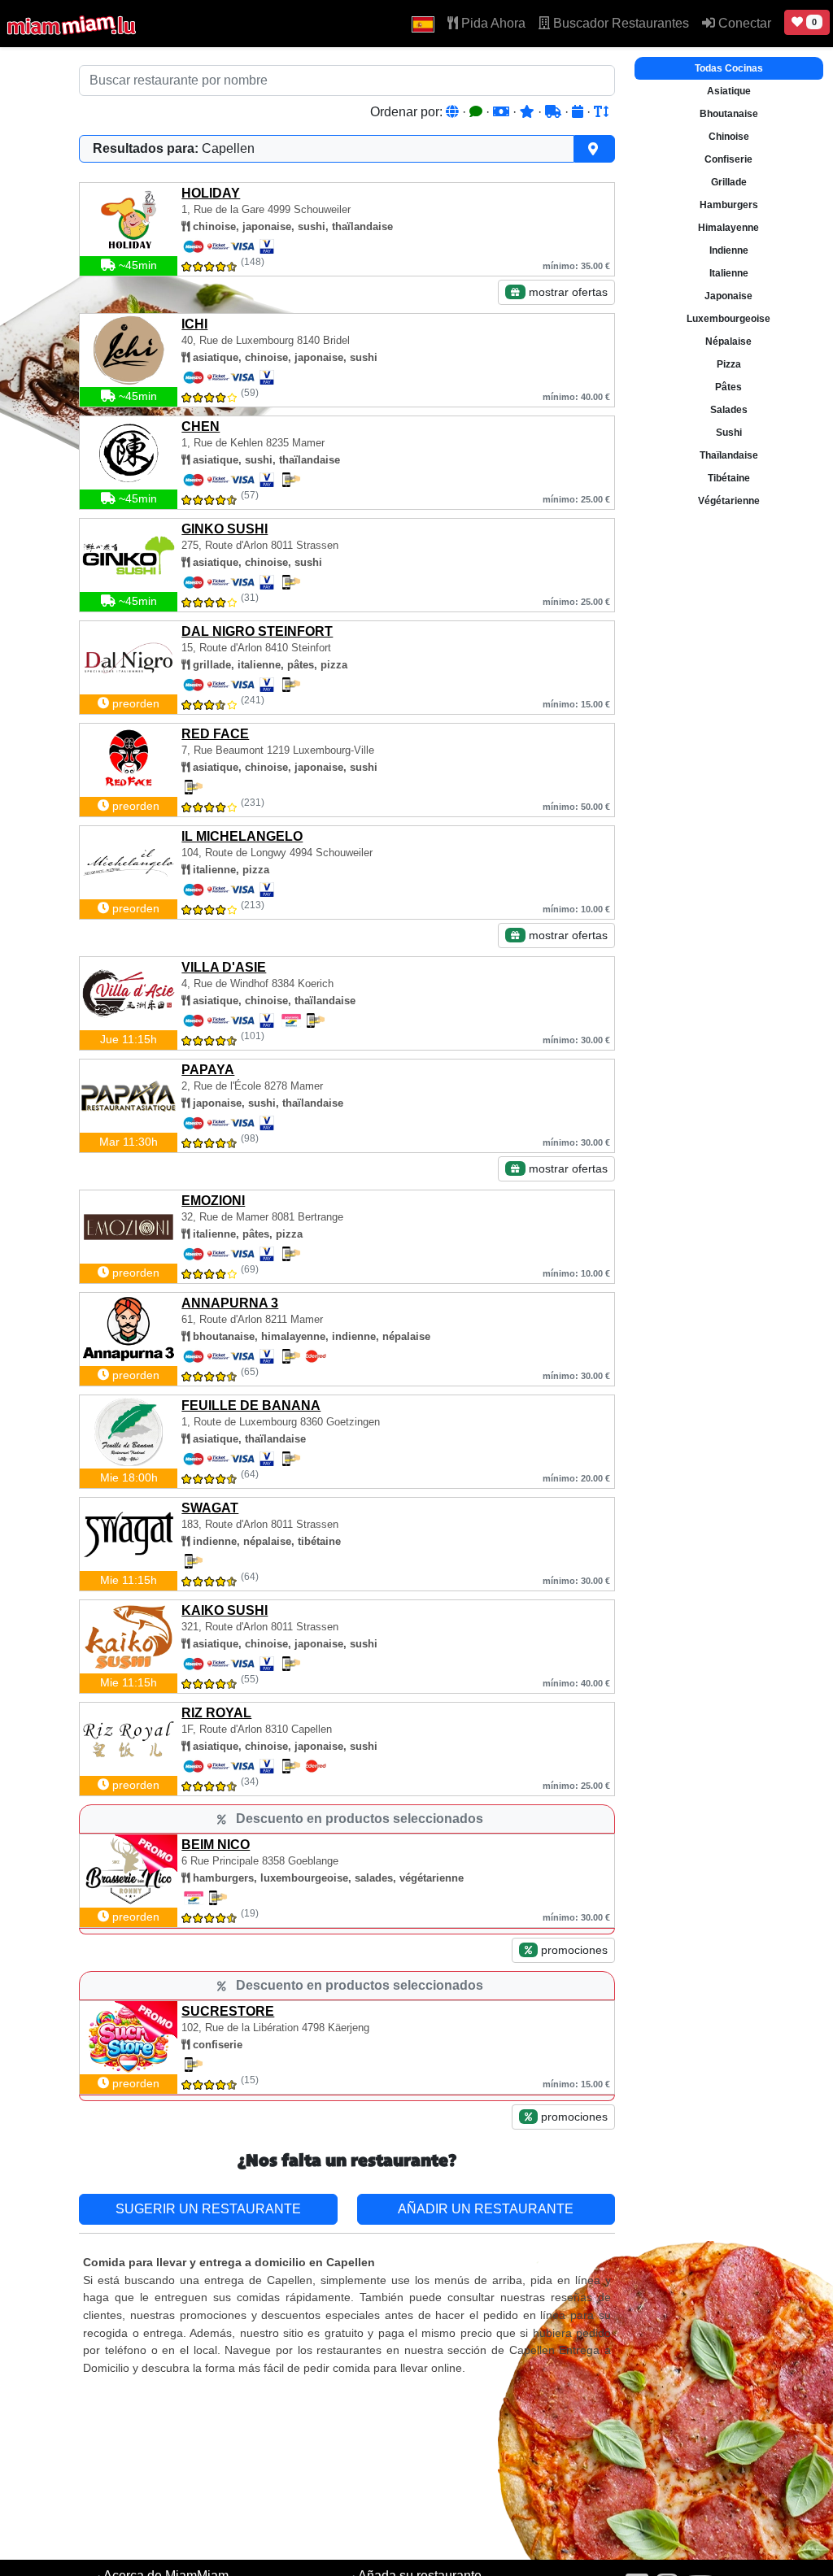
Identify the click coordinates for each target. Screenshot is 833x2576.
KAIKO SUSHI (225, 1610)
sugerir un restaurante (208, 2209)
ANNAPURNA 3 (230, 1303)
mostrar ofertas (567, 292)
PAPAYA (208, 1070)
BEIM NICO (216, 1845)
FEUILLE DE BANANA (251, 1405)
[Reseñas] (478, 112)
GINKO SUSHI (225, 529)
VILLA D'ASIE (224, 967)
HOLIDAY (211, 193)
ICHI (194, 324)
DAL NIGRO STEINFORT (257, 631)
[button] (423, 24)
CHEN (201, 426)
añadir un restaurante (486, 2209)
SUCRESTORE (228, 2011)
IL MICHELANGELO (242, 836)
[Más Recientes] (579, 112)
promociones (573, 1950)
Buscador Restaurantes (619, 23)
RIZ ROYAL (216, 1713)
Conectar (743, 23)
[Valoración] (529, 112)
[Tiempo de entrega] (555, 112)
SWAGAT (210, 1508)
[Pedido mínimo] (503, 112)
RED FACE (215, 734)
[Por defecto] (454, 112)
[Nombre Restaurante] (601, 112)
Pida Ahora (492, 23)
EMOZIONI (213, 1201)
